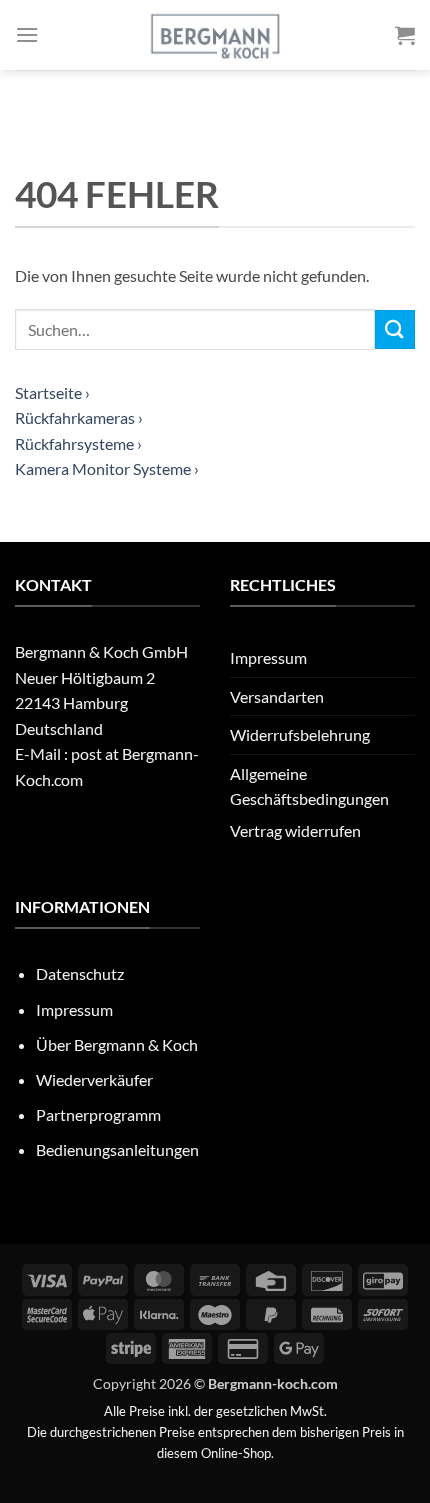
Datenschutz (80, 973)
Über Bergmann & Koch (117, 1044)
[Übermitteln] (395, 329)
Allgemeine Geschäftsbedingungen (309, 786)
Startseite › (52, 392)
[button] (27, 34)
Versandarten (277, 696)
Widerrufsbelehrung (300, 734)
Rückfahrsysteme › (78, 443)
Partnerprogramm (98, 1114)
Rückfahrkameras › (79, 417)
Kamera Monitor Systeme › (107, 468)
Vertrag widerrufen (295, 830)
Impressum (268, 657)
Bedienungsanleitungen (117, 1149)
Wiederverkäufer (94, 1079)
